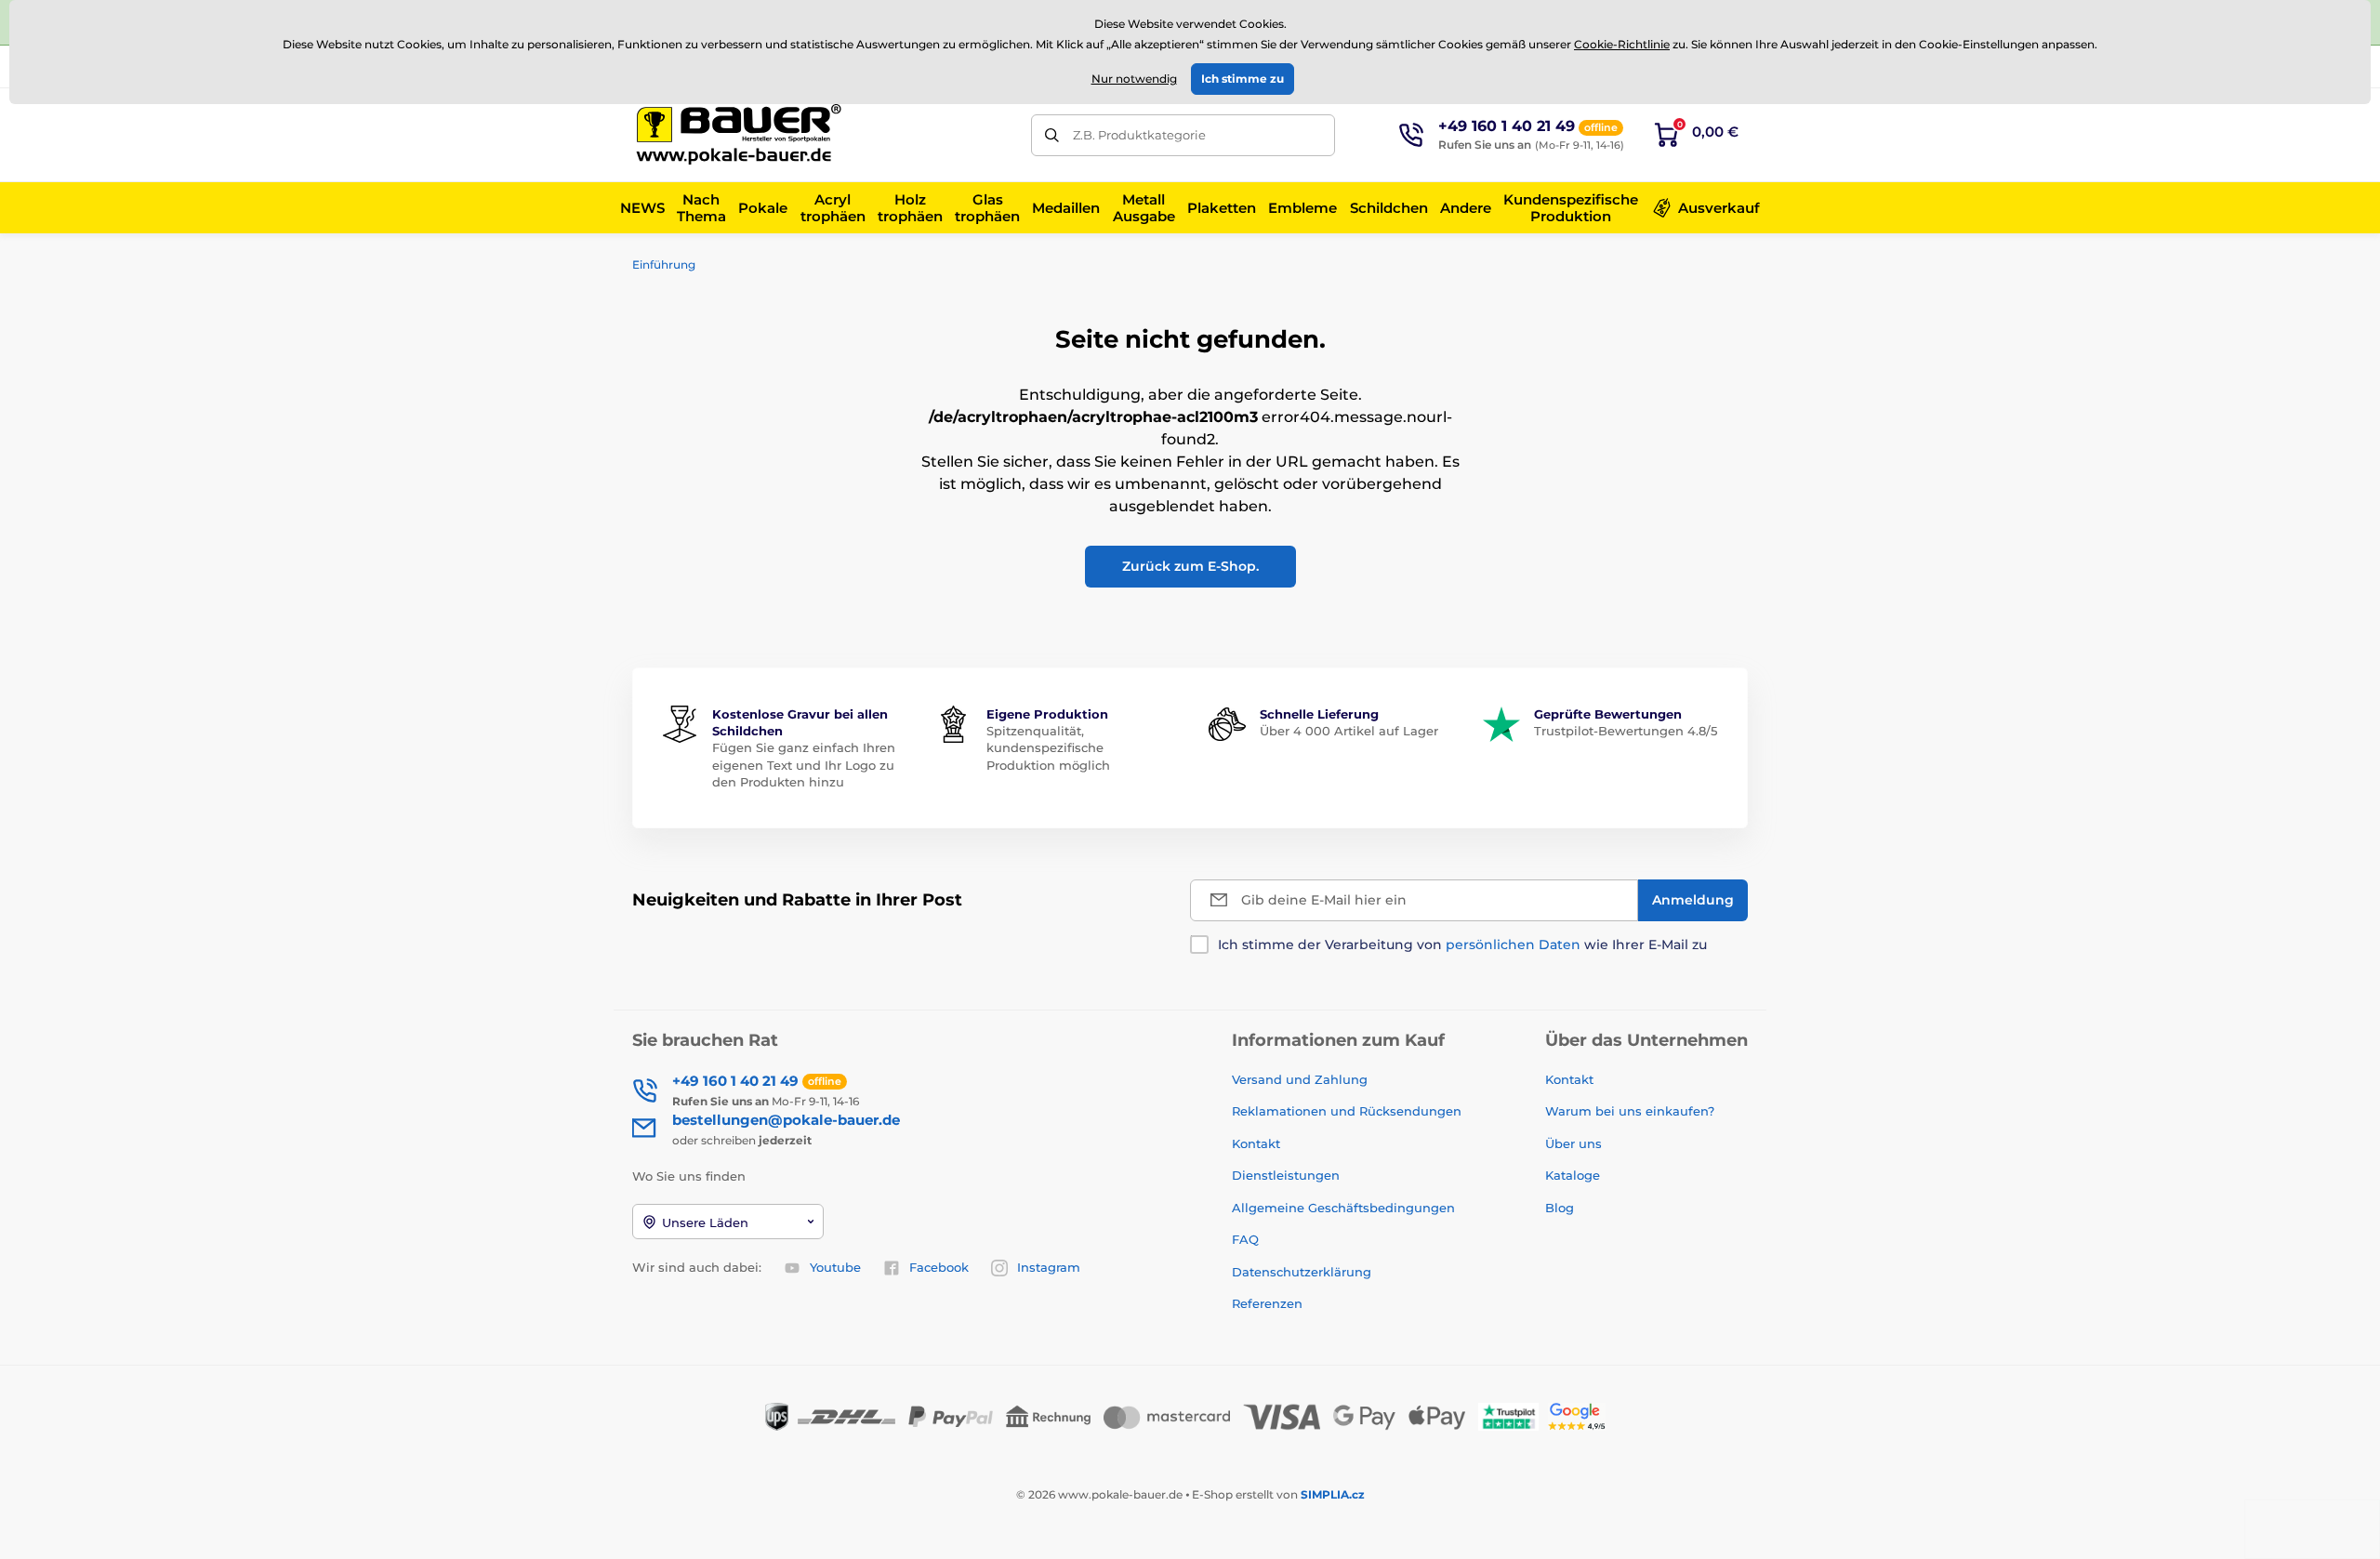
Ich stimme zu (1243, 79)
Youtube (835, 1267)
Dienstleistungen (1286, 1175)
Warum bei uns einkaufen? (1630, 1111)
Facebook (939, 1267)
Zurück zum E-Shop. (1190, 566)
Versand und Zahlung (1300, 1079)
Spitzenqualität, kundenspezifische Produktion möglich (1048, 747)
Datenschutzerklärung (1302, 1272)
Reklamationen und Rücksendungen (1349, 1111)
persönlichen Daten (1513, 945)
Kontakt (1256, 1143)
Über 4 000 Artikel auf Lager (1349, 731)
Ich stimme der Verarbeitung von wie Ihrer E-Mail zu (1462, 945)
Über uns (1573, 1143)
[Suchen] (1052, 135)
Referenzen (1267, 1303)
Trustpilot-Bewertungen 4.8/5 (1626, 731)
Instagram (1049, 1267)
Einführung (664, 264)
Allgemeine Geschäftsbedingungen (1343, 1208)
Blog (1560, 1208)
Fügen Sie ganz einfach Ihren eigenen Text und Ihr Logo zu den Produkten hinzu (804, 764)
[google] (1581, 1415)
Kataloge (1573, 1175)
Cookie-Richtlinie (1622, 44)
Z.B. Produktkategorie (1139, 135)
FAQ (1245, 1239)
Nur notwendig (1134, 79)
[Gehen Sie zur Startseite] (739, 135)
